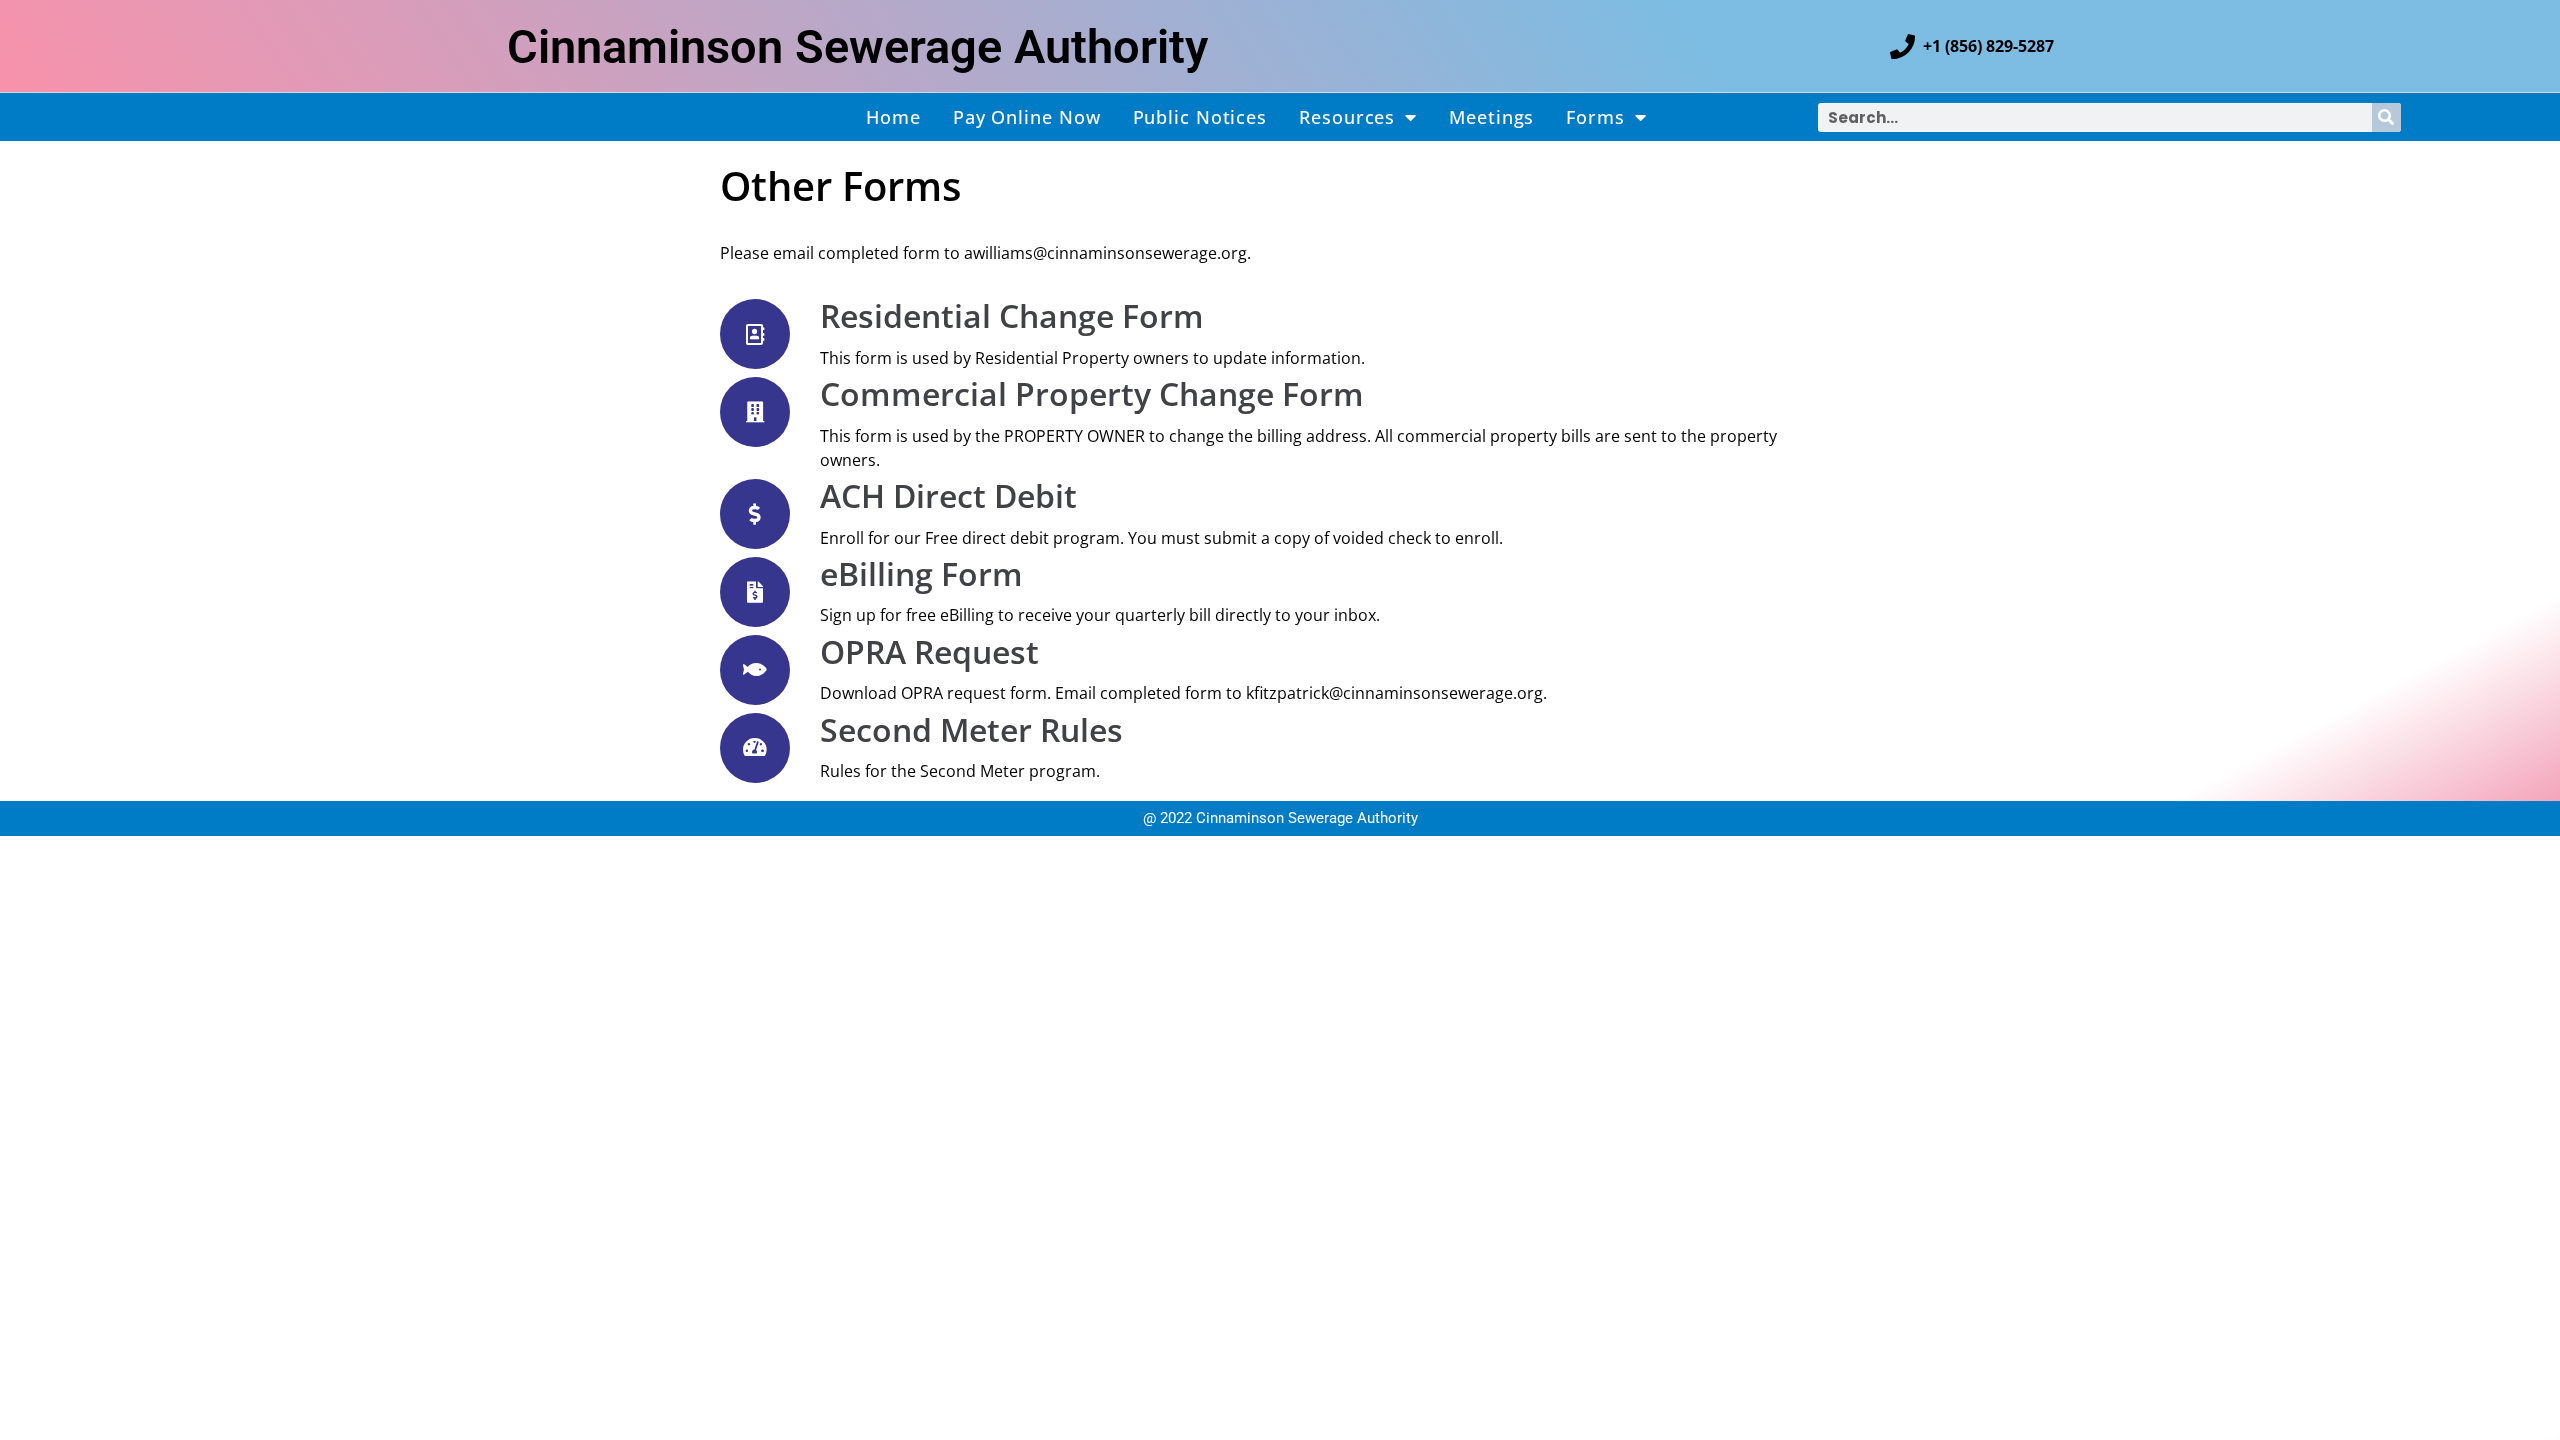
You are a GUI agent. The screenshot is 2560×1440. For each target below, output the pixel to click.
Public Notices (1200, 117)
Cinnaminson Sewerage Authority (857, 46)
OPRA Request (929, 651)
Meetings (1491, 117)
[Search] (2386, 117)
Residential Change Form (1012, 315)
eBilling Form (921, 573)
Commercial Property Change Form (1092, 393)
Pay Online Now (1027, 117)
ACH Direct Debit (948, 495)
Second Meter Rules (971, 729)
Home (893, 117)
